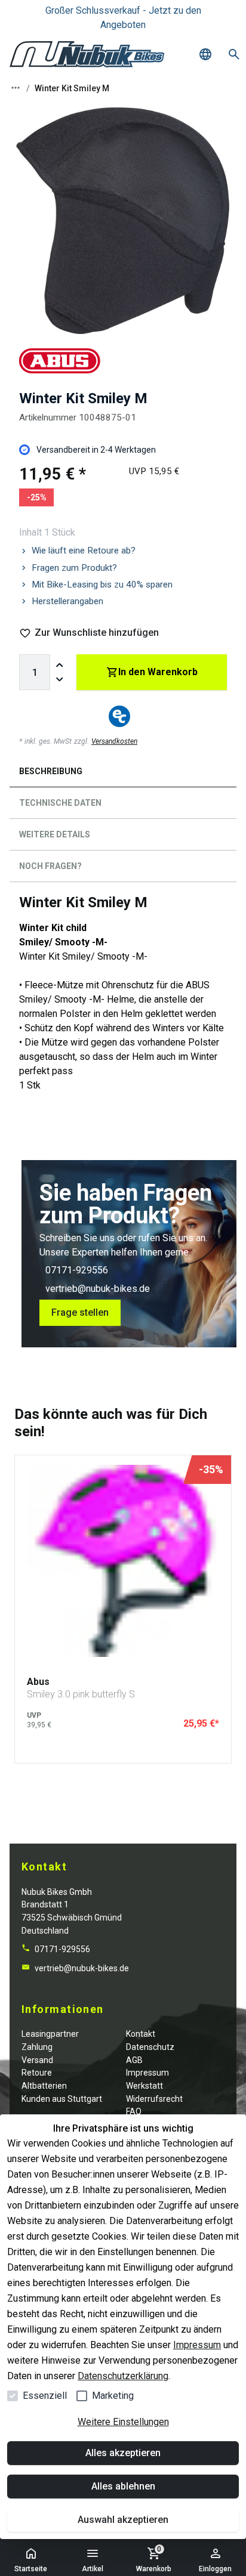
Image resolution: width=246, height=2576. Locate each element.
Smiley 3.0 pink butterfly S (81, 1694)
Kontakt (141, 2034)
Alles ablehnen (123, 2486)
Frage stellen (80, 1312)
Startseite (31, 2569)
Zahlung (37, 2047)
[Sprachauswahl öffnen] (205, 54)
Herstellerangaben (67, 601)
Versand (37, 2060)
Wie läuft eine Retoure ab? (84, 551)
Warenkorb (154, 2559)
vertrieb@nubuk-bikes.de (98, 1289)
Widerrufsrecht (154, 2099)
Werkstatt (144, 2086)
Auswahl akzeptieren (123, 2520)
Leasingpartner (50, 2034)
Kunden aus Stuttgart (62, 2099)
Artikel (93, 2569)
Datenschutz (150, 2047)
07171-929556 (77, 1270)
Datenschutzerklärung (123, 2376)
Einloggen (215, 2569)
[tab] (123, 774)
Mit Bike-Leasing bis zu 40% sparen (102, 585)
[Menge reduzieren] (60, 679)
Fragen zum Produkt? (74, 568)
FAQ (134, 2111)
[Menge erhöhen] (60, 665)
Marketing (113, 2396)
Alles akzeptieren (123, 2453)
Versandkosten (114, 741)
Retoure (37, 2073)
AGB (134, 2060)
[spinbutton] (35, 672)
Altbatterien (44, 2086)
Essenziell (45, 2396)
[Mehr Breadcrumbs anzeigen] (16, 88)
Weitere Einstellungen (123, 2422)
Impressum (197, 2345)
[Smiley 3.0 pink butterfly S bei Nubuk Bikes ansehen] (123, 1561)
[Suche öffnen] (234, 54)
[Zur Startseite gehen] (87, 54)
